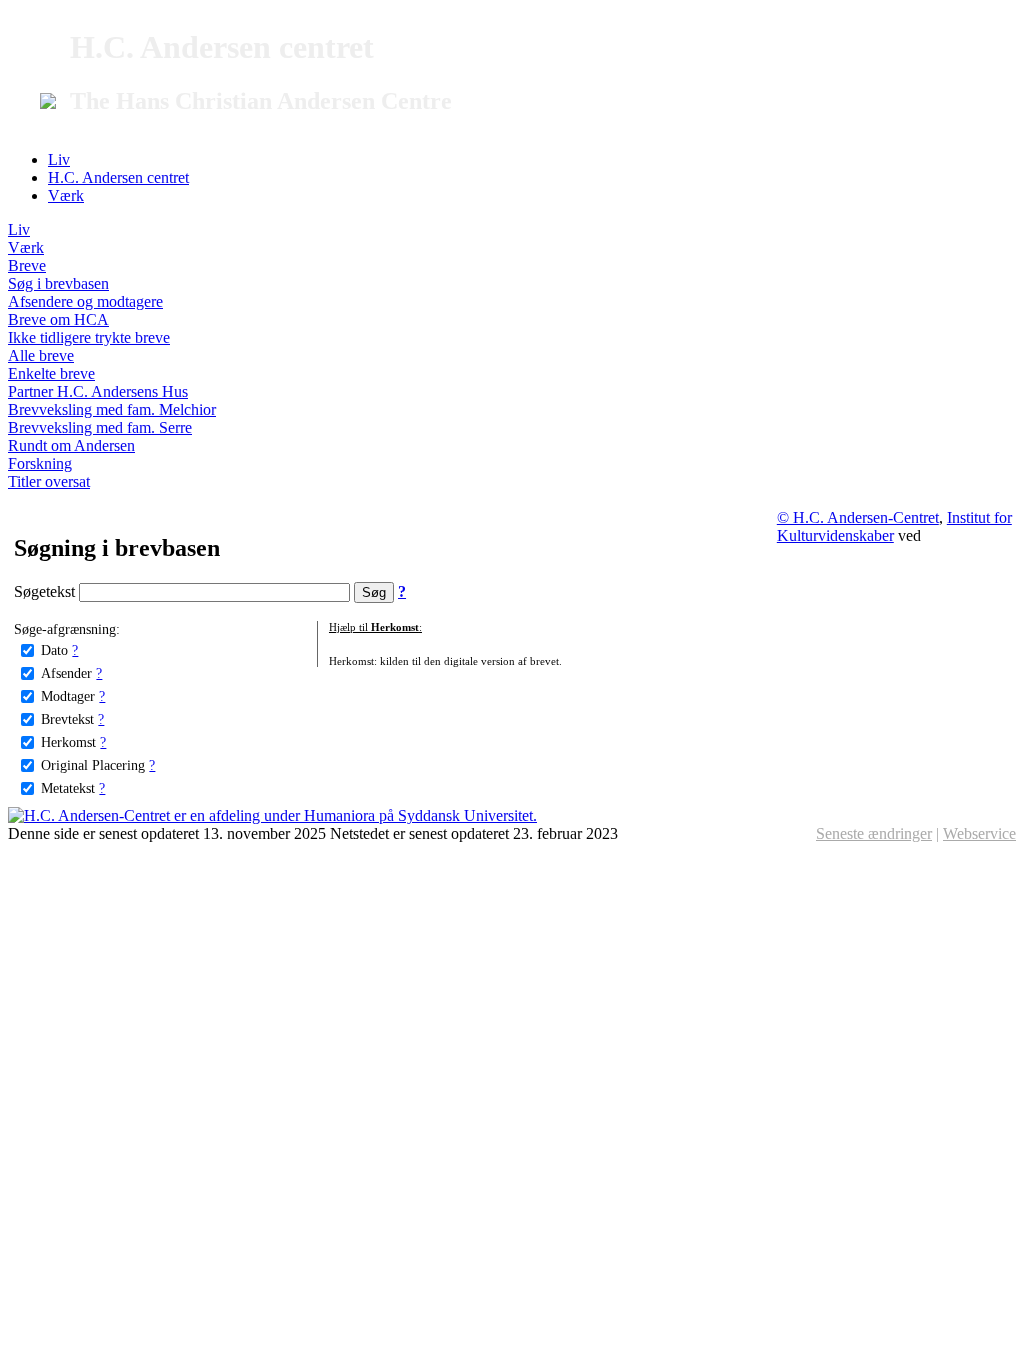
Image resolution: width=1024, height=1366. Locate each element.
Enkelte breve (51, 373)
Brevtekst (67, 719)
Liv (59, 159)
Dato (54, 650)
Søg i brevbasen (58, 283)
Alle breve (41, 355)
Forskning (40, 463)
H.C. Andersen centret (118, 177)
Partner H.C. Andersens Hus (98, 391)
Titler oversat (49, 481)
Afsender (66, 673)
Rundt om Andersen (71, 445)
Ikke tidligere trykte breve (89, 337)
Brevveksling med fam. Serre (100, 427)
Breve (27, 265)
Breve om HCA (58, 319)
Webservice (979, 833)
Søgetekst (46, 591)
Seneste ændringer (874, 833)
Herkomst (68, 742)
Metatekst (68, 788)
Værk (66, 195)
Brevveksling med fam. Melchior (112, 409)
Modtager (68, 696)
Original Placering (93, 765)
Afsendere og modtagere (85, 301)
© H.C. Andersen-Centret (858, 517)
